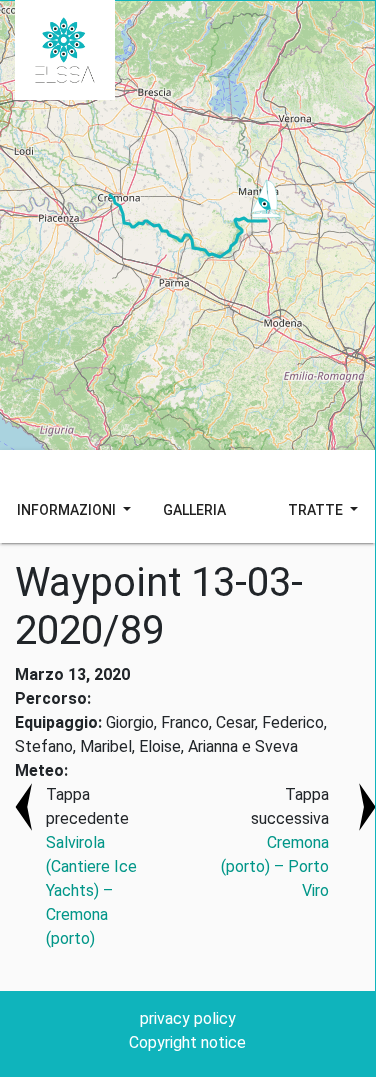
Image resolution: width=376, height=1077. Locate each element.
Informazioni (68, 510)
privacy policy (188, 1018)
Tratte (317, 510)
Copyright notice (187, 1042)
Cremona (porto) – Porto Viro (275, 866)
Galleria (194, 510)
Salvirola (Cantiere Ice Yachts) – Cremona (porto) (91, 890)
